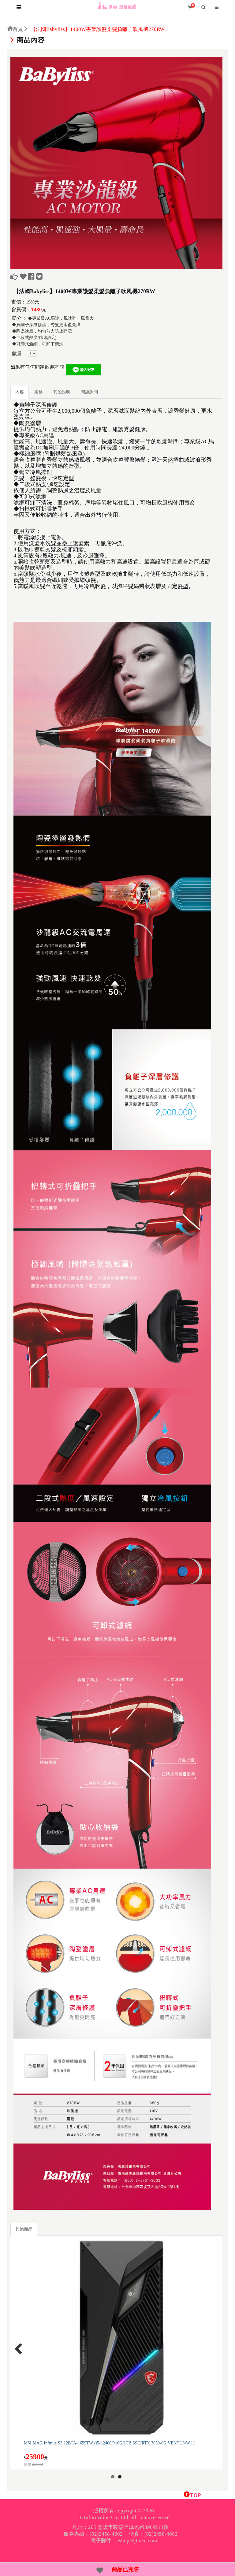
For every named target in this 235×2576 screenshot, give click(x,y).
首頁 (18, 29)
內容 (20, 392)
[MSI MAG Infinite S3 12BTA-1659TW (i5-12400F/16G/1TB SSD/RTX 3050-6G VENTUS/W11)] (123, 2338)
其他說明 (62, 392)
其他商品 (24, 2229)
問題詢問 (89, 392)
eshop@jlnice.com (137, 2541)
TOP (195, 2495)
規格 (39, 392)
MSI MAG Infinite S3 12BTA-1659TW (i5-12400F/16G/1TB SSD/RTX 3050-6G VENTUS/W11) (110, 2443)
